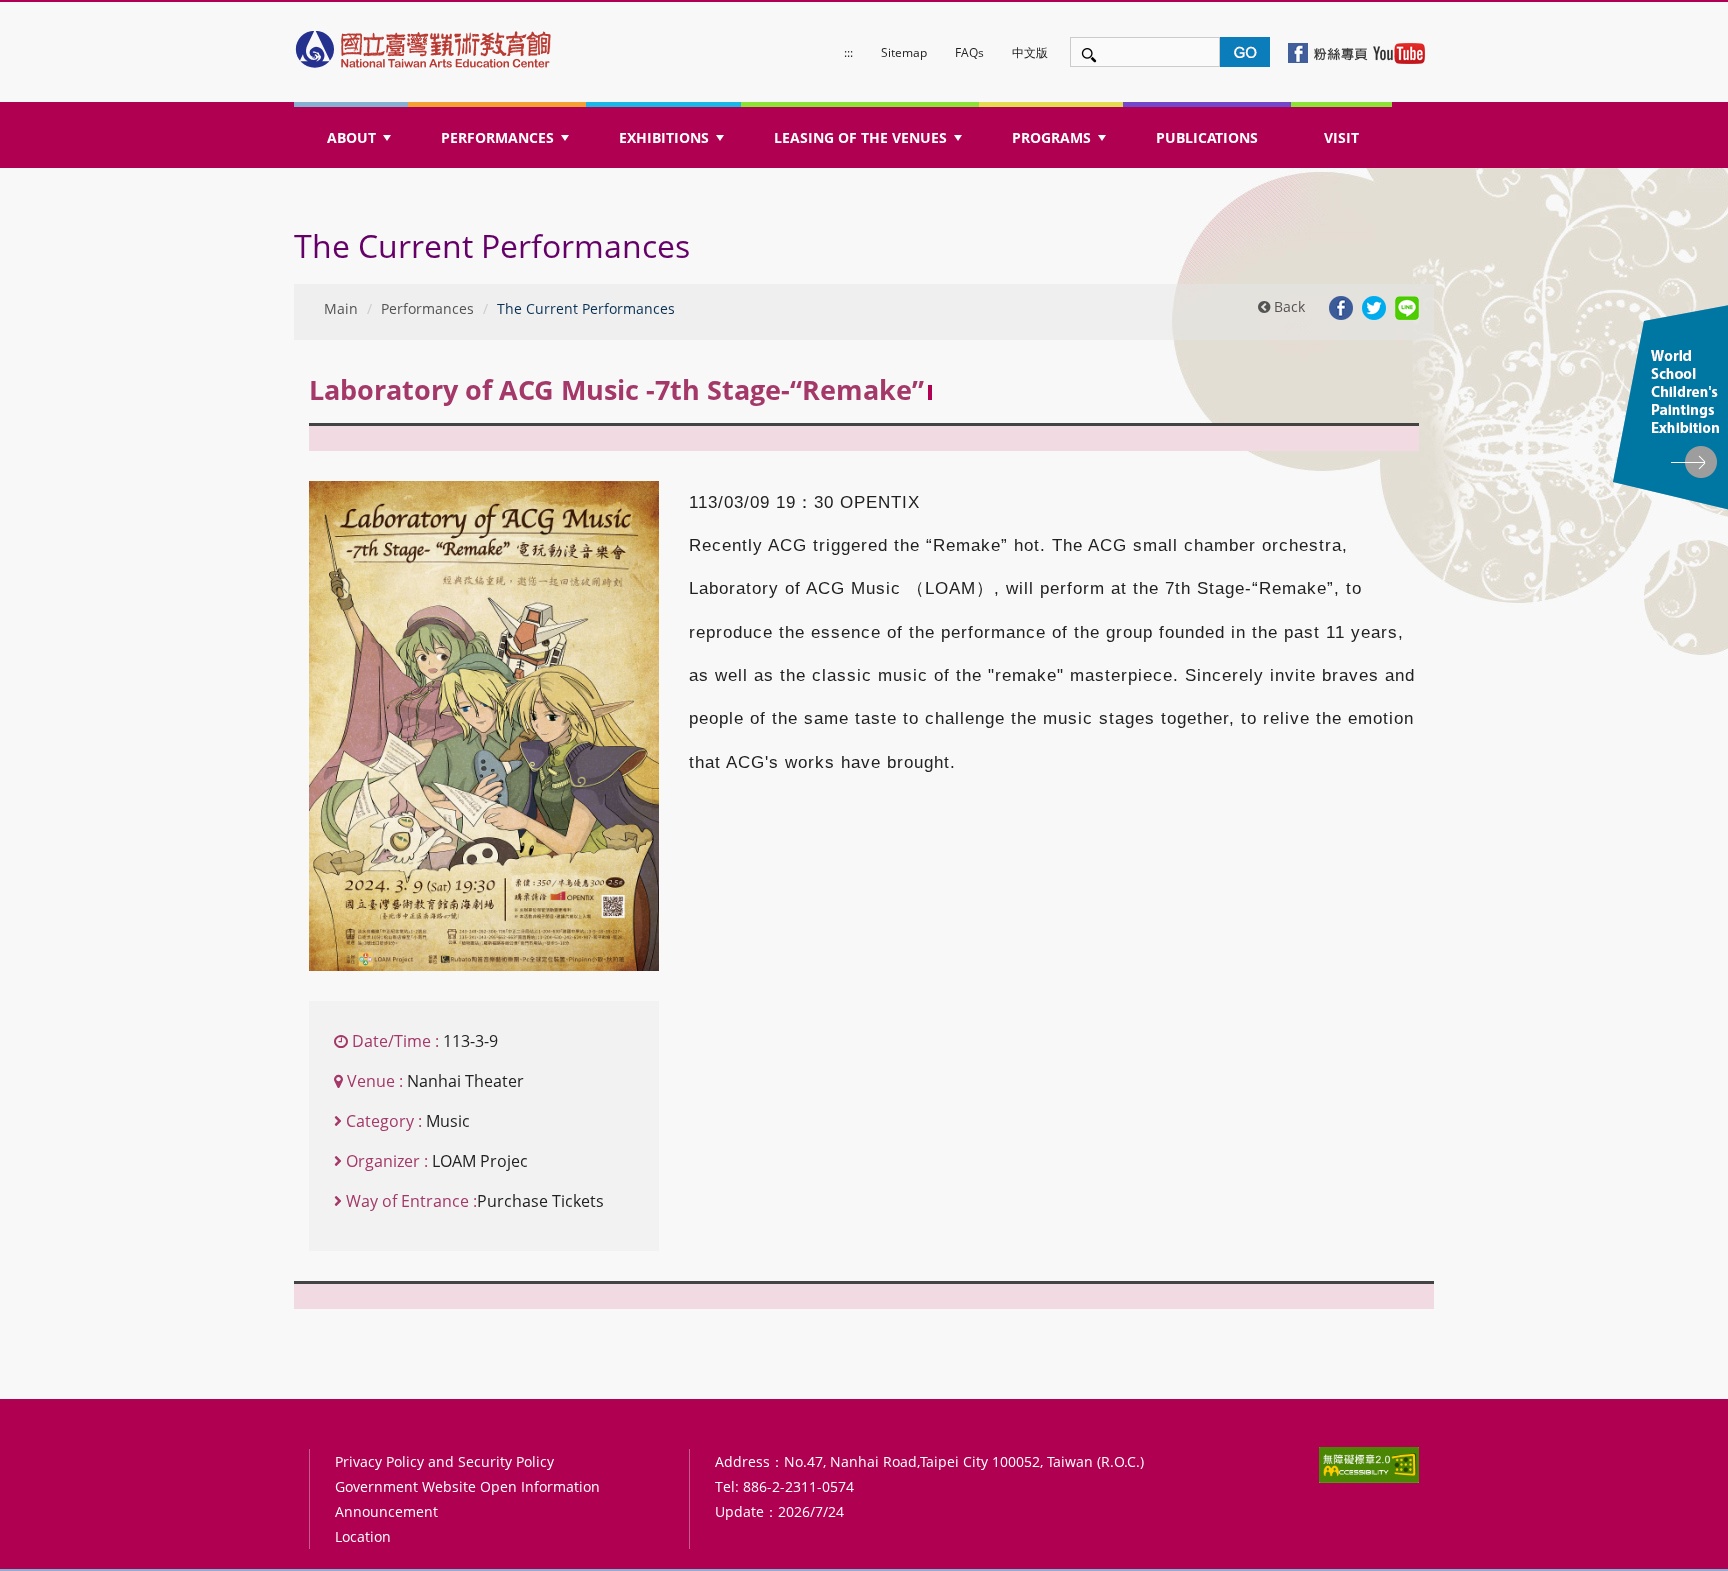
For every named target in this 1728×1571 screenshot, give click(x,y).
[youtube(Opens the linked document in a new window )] (1398, 51)
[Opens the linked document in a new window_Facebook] (1341, 306)
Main (341, 308)
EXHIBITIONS (673, 143)
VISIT (1341, 137)
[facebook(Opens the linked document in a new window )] (1329, 51)
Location (363, 1536)
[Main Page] (425, 44)
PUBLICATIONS (1207, 137)
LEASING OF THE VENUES (870, 143)
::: (848, 52)
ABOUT (361, 143)
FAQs (969, 52)
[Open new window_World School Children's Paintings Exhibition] (1670, 407)
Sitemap (904, 52)
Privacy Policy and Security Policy (444, 1461)
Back (1287, 306)
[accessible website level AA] (1369, 1464)
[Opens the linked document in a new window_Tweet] (1374, 306)
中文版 (1030, 52)
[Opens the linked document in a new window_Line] (1407, 306)
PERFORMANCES (507, 143)
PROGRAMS (1061, 143)
